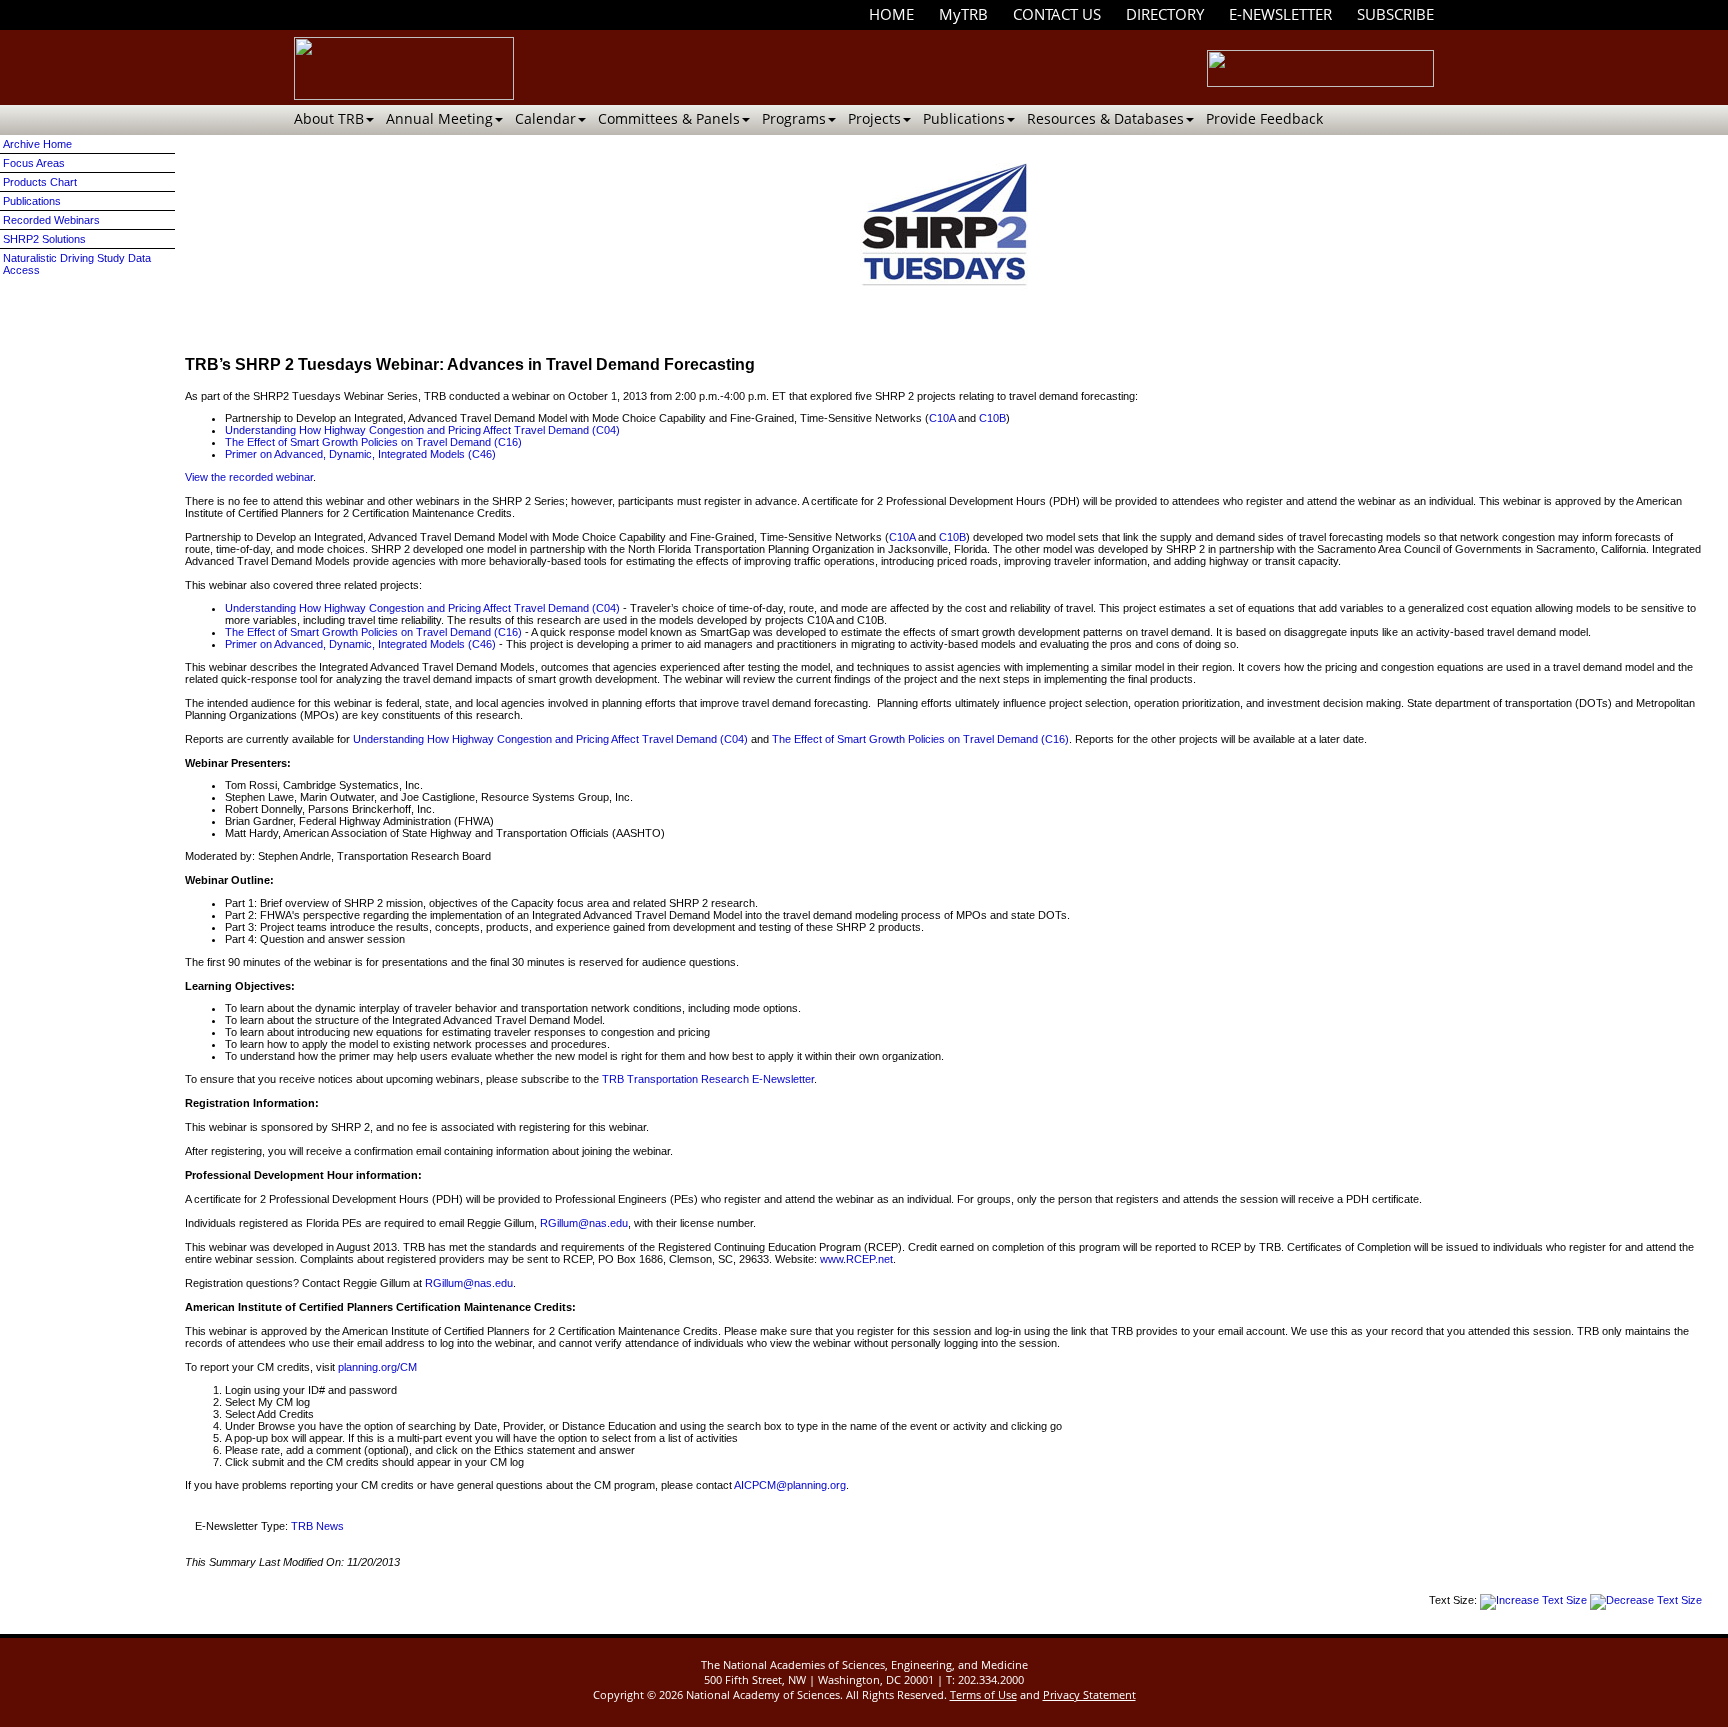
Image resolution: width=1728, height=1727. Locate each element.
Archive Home (37, 144)
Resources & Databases (1105, 118)
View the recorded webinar (249, 477)
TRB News (317, 1526)
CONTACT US (1057, 14)
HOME (891, 14)
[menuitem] (891, 14)
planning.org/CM (377, 1367)
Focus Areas (34, 163)
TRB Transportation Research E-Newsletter (708, 1079)
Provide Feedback (1264, 118)
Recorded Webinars (51, 220)
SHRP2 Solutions (44, 239)
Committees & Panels (669, 118)
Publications (964, 118)
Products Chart (40, 182)
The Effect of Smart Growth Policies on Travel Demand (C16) (373, 442)
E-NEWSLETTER (1280, 14)
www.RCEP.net (856, 1259)
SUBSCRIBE (1395, 14)
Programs (794, 118)
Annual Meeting (439, 118)
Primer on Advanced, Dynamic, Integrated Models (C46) (360, 454)
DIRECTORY (1165, 14)
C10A (942, 418)
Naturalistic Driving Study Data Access (77, 264)
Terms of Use (983, 1694)
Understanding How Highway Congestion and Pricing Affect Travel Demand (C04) (422, 430)
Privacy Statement (1089, 1694)
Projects (874, 118)
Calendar (545, 118)
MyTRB (963, 14)
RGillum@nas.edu (584, 1223)
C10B (992, 418)
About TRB (329, 118)
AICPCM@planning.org (790, 1485)
